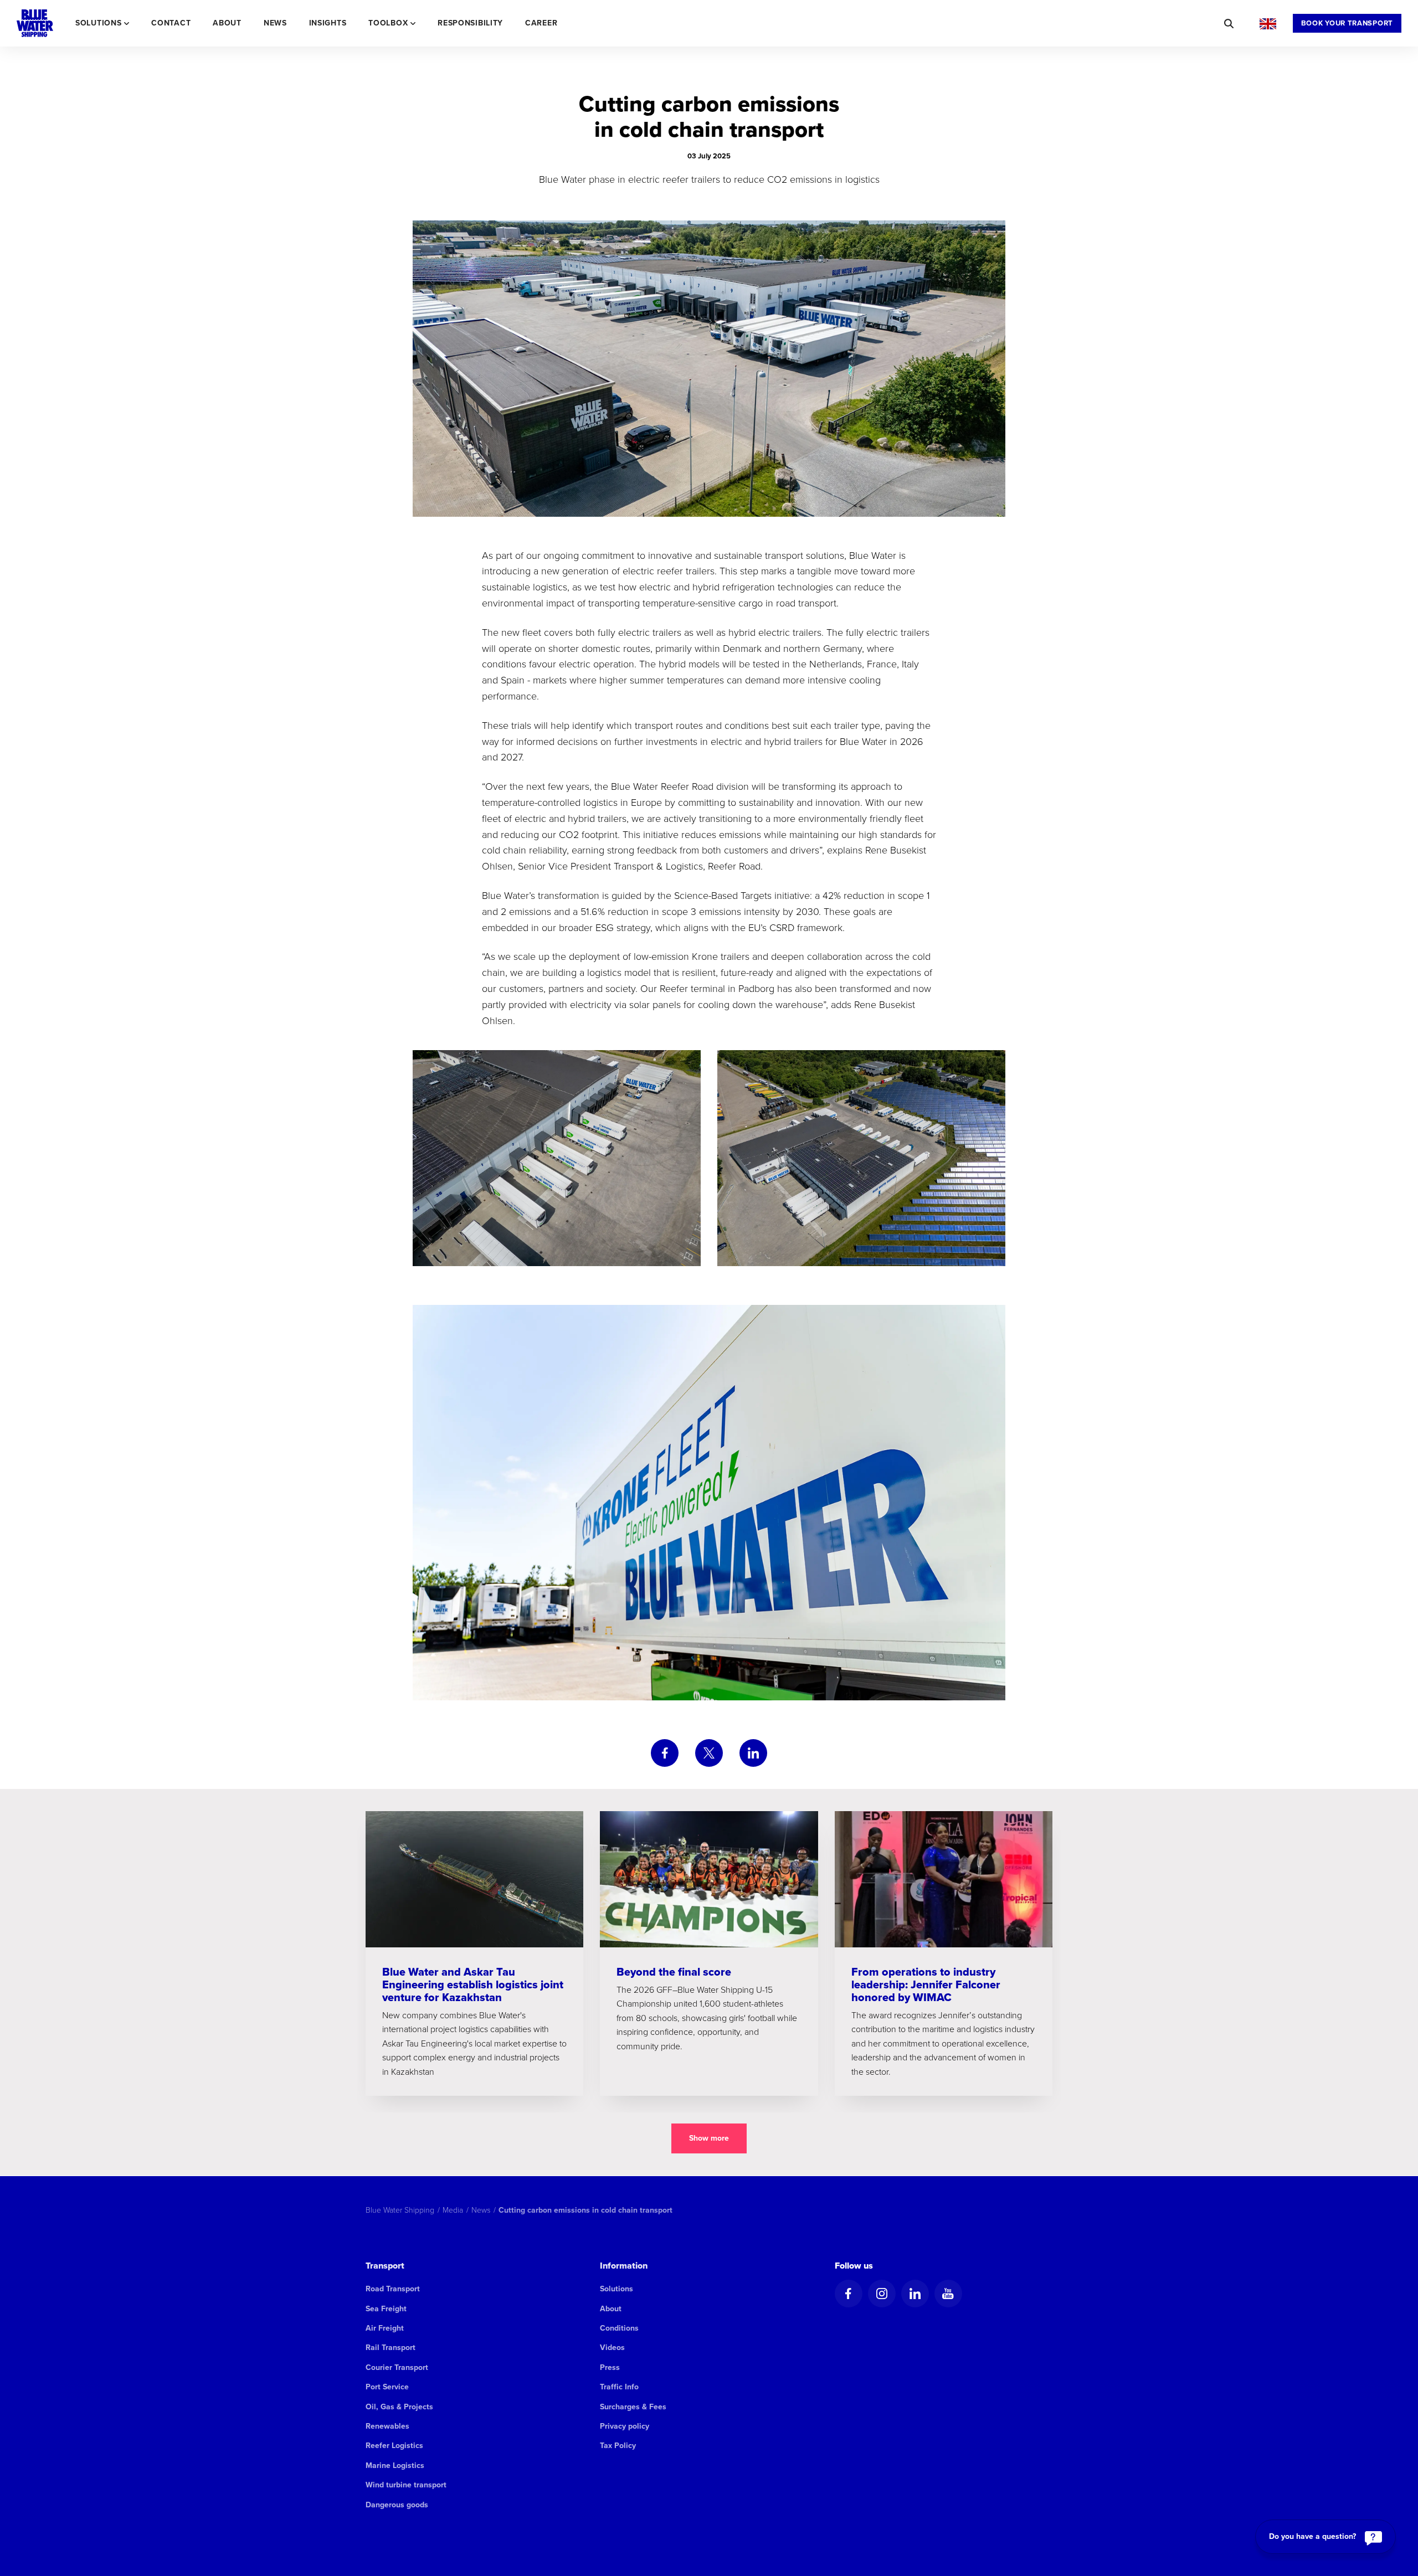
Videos (612, 2348)
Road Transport (393, 2289)
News (275, 23)
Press (610, 2367)
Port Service (387, 2387)
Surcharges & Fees (633, 2407)
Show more (709, 2138)
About (227, 23)
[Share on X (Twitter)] (709, 1753)
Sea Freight (386, 2309)
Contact (171, 23)
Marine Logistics (395, 2466)
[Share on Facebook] (665, 1753)
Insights (328, 23)
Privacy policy (625, 2426)
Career (541, 23)
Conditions (619, 2328)
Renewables (387, 2426)
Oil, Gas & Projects (399, 2407)
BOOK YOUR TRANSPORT (1347, 23)
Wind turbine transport (406, 2485)
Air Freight (385, 2328)
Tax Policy (618, 2446)
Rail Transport (391, 2348)
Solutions (616, 2289)
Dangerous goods (397, 2505)
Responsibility (470, 23)
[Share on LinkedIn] (753, 1753)
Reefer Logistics (394, 2446)
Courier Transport (397, 2367)
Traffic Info (619, 2387)
